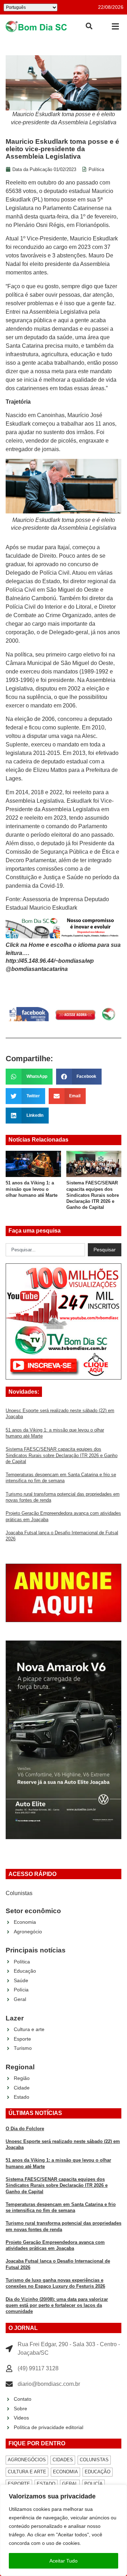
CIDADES (63, 2460)
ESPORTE (19, 2484)
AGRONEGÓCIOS (27, 2460)
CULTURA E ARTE (27, 2472)
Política (96, 169)
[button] (115, 26)
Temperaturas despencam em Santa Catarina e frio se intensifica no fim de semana (95, 1195)
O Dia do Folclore (25, 2129)
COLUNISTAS (94, 2460)
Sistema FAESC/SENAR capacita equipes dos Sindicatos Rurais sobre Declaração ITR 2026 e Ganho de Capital (38, 1195)
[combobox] (45, 1250)
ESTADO (46, 2484)
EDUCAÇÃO (98, 2472)
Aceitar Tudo (64, 2561)
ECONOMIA (65, 2472)
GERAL (70, 2484)
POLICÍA (93, 2484)
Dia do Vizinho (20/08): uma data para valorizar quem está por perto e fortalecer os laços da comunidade (57, 2305)
